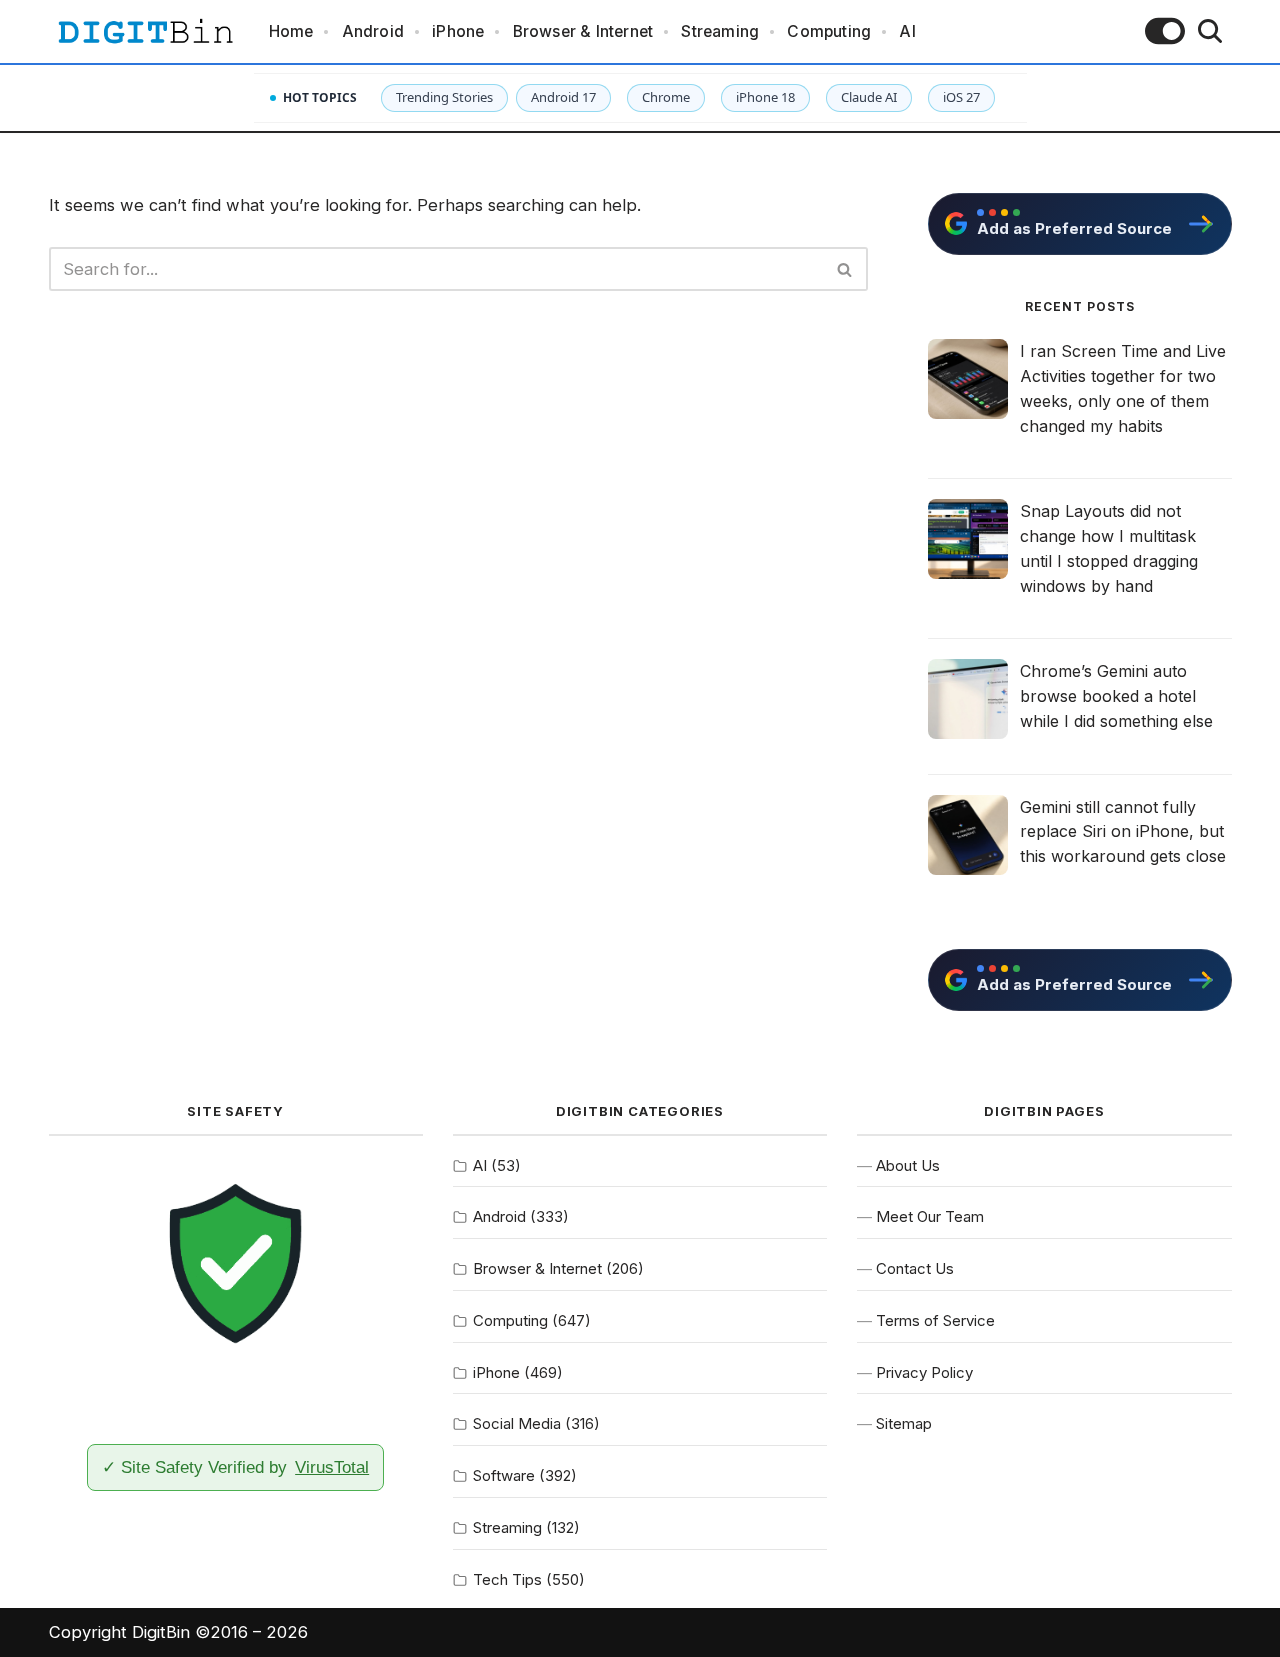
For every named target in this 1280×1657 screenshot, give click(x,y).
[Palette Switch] (1165, 31)
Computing (829, 31)
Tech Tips (507, 1579)
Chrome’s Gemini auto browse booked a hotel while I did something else (1116, 696)
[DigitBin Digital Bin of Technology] (145, 31)
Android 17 (563, 97)
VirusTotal (332, 1467)
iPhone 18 (765, 97)
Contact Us (915, 1268)
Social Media (517, 1423)
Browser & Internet (583, 31)
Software (504, 1475)
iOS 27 (961, 97)
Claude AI (869, 97)
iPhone (458, 31)
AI (907, 31)
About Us (908, 1165)
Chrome (666, 97)
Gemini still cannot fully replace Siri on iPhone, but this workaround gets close (1123, 832)
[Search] (1210, 31)
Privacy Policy (924, 1372)
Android (373, 31)
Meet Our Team (930, 1216)
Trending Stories (444, 97)
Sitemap (904, 1423)
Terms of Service (935, 1320)
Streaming (720, 31)
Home (291, 31)
